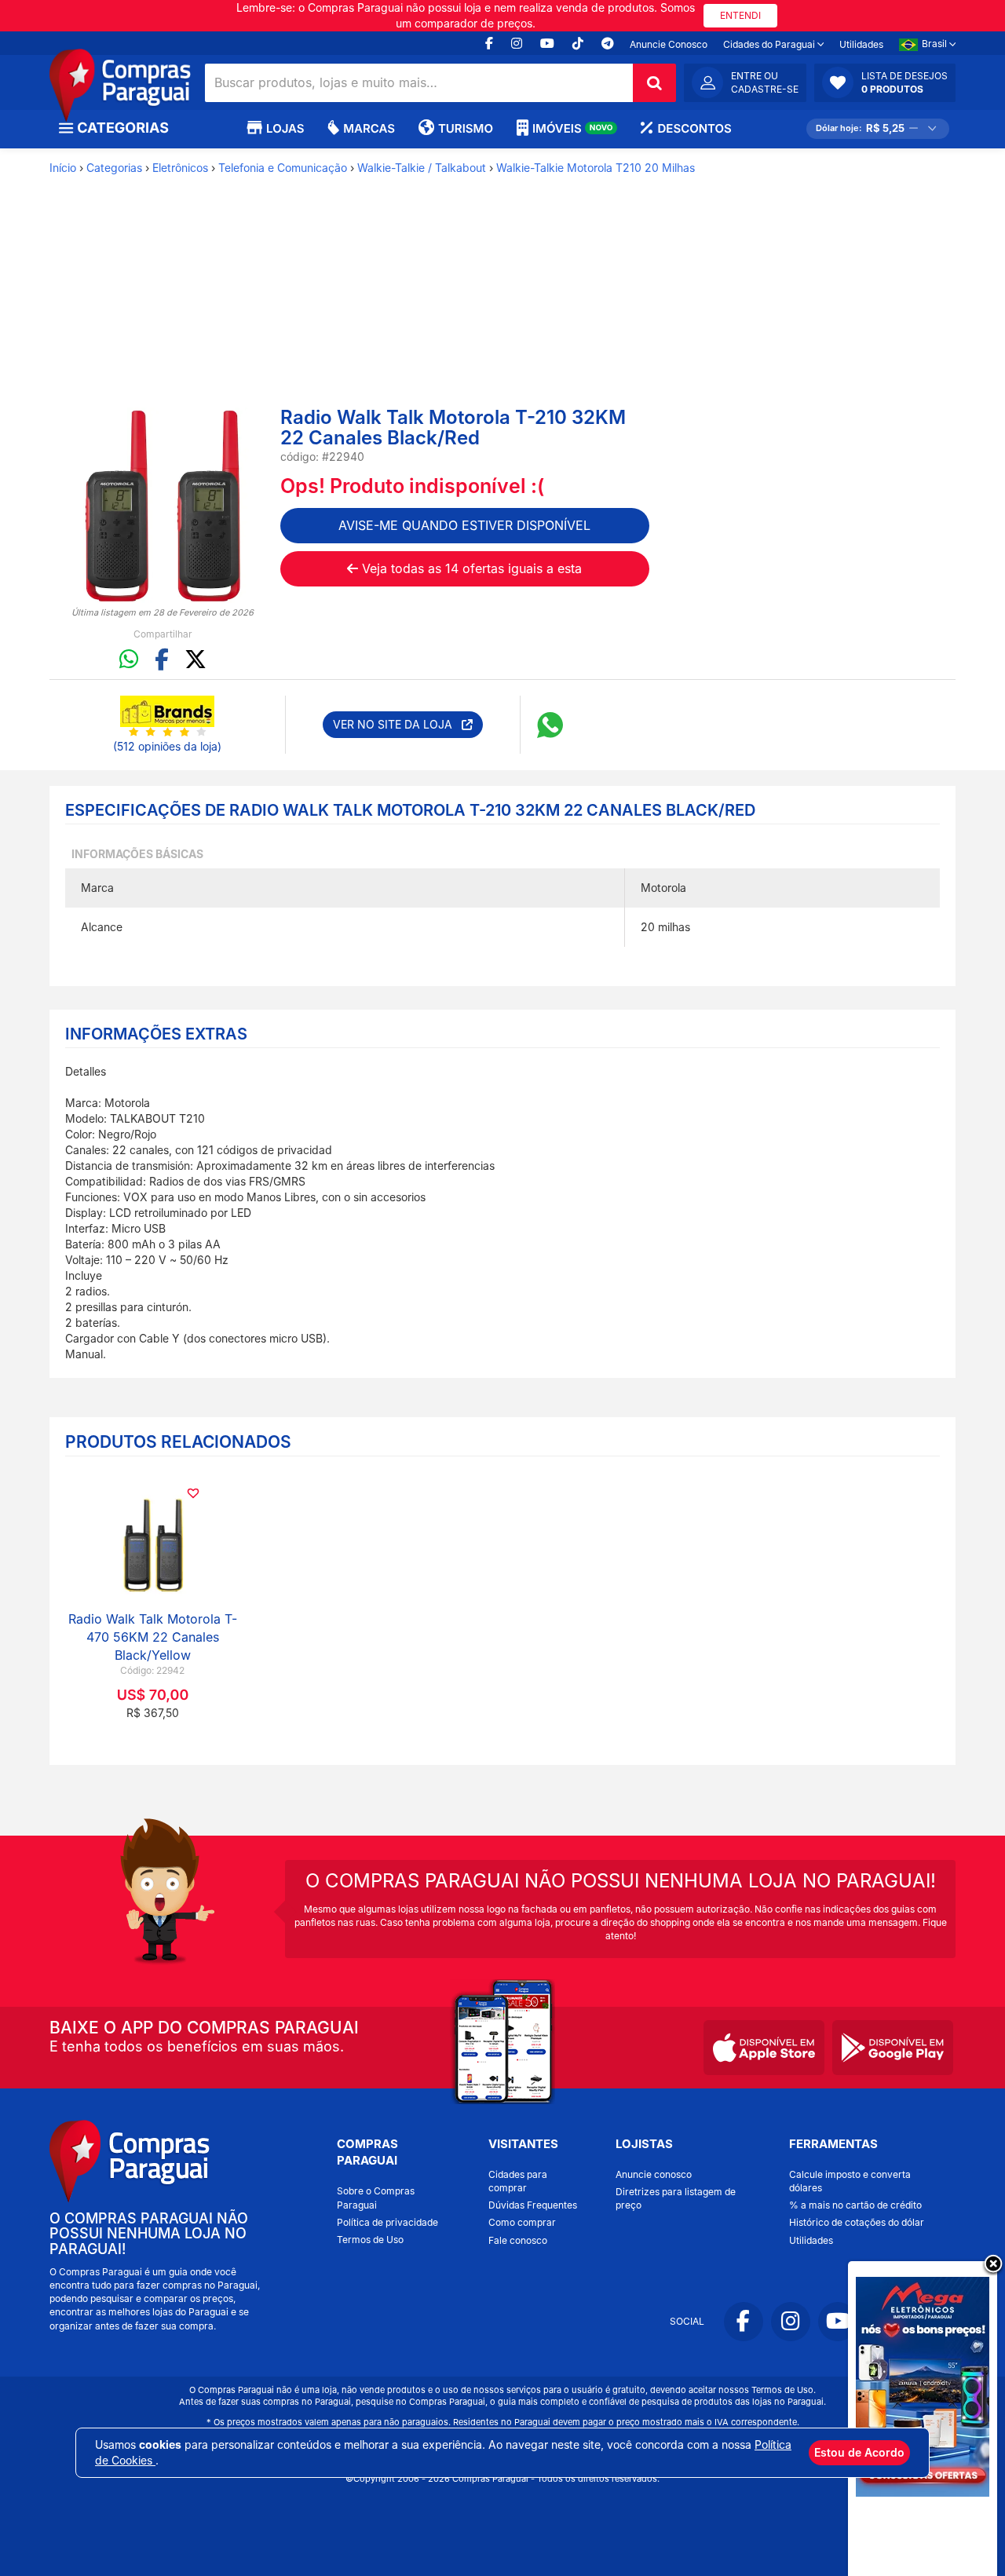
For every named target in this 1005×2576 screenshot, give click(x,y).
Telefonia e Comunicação (283, 168)
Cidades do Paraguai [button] (770, 44)
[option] (163, 506)
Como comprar (522, 2222)
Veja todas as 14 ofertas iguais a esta (470, 568)
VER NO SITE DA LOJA (397, 724)
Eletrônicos (180, 168)
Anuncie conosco (654, 2174)
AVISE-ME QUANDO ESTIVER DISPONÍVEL (464, 525)
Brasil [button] (936, 44)
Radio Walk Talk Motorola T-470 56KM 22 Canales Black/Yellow (153, 1637)
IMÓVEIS (573, 128)
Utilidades (861, 44)
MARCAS (369, 128)
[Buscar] (654, 83)
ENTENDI (740, 15)
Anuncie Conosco (669, 44)
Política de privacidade (387, 2222)
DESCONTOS (694, 128)
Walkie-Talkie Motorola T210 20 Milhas (596, 168)
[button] (885, 82)
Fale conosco (518, 2240)
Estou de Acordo (859, 2452)
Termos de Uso (370, 2240)
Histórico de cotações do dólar (857, 2222)
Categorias (114, 168)
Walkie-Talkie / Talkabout (422, 168)
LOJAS (285, 128)
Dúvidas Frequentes (533, 2205)
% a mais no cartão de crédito (855, 2205)
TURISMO (466, 128)
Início (63, 168)
